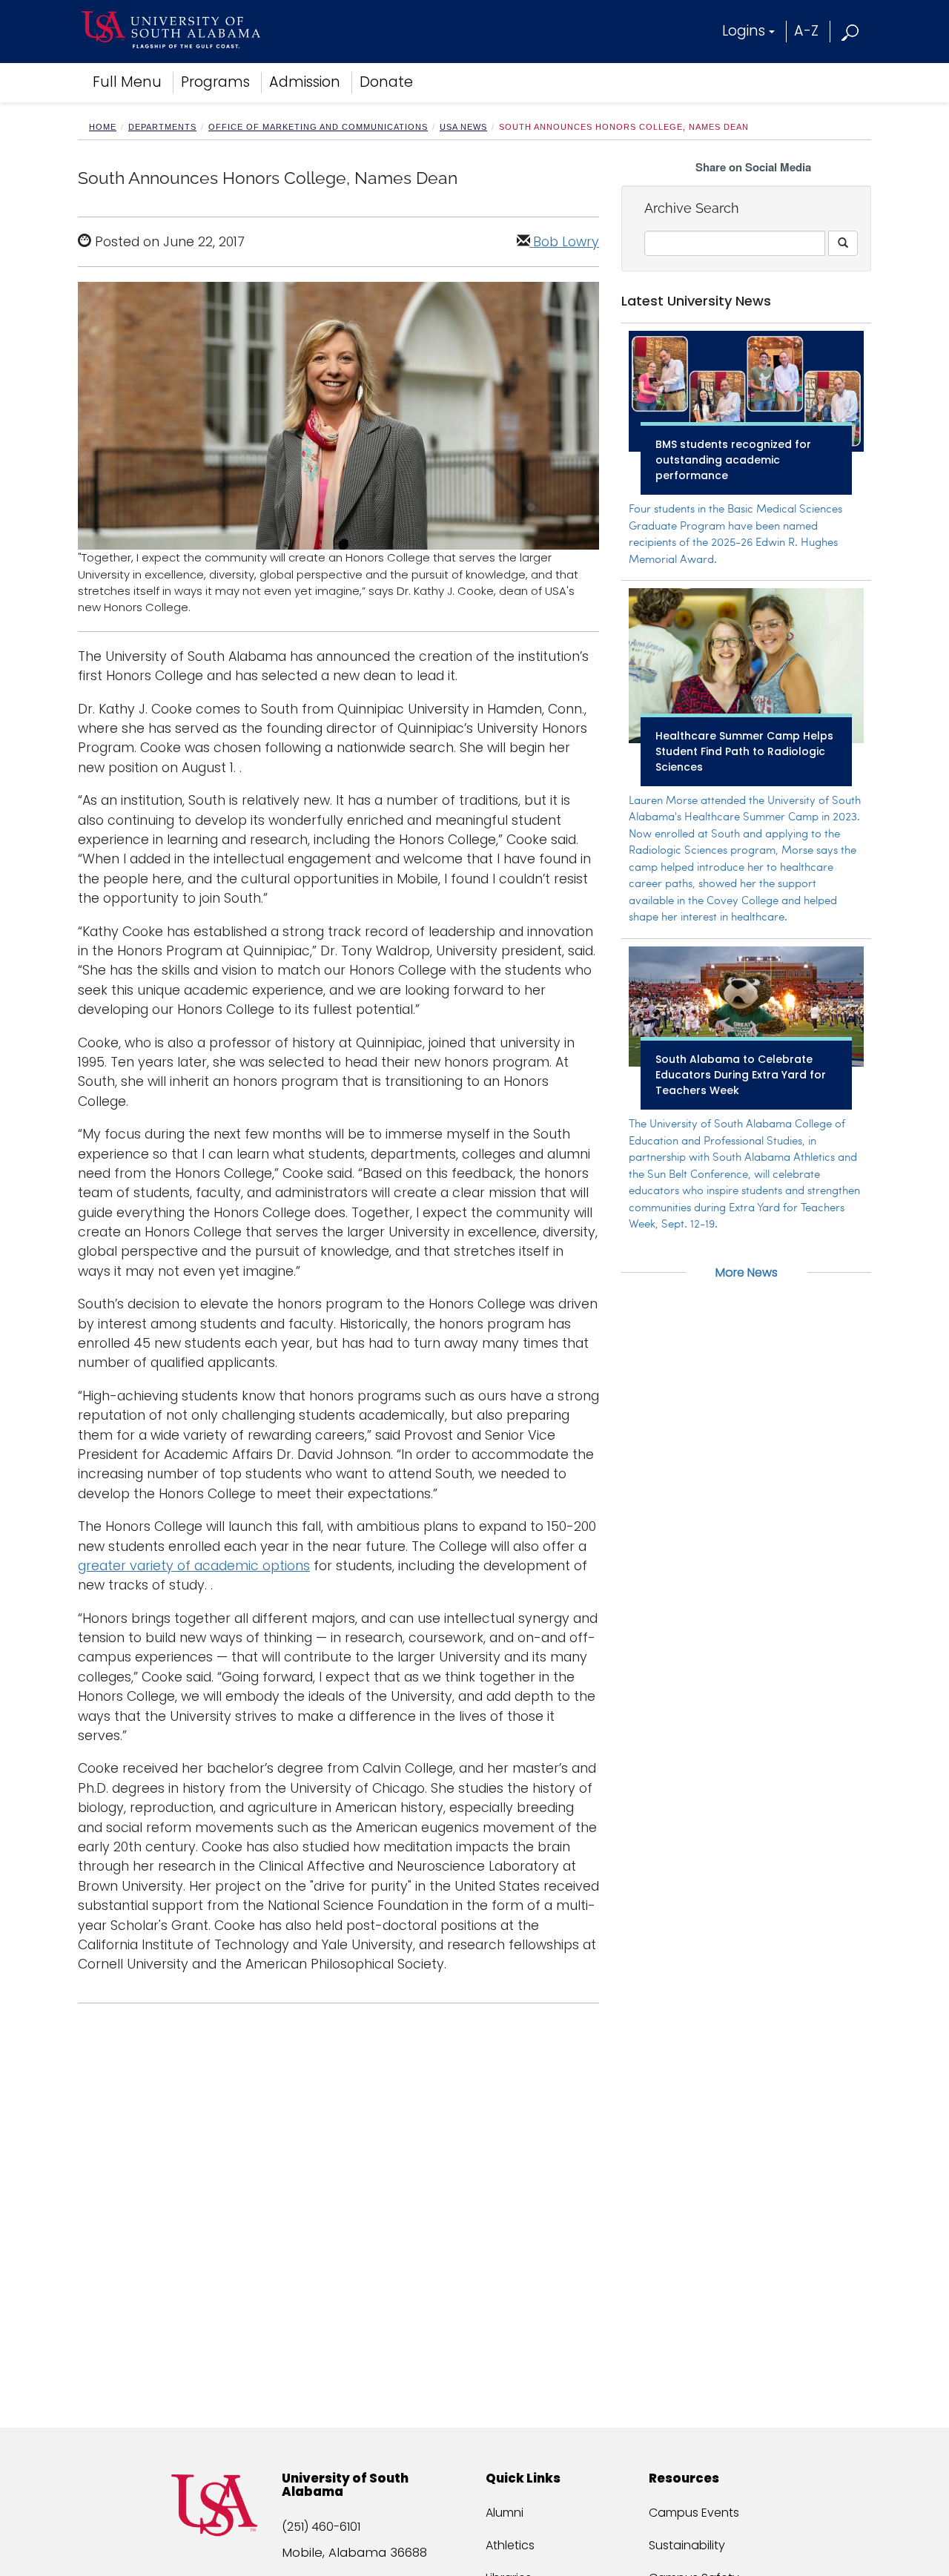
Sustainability (687, 2545)
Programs (215, 82)
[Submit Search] (843, 243)
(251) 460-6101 (321, 2527)
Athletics (510, 2545)
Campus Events (694, 2513)
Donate (386, 82)
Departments (162, 127)
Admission (305, 82)
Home (103, 127)
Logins (744, 31)
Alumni (505, 2513)
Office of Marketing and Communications (318, 127)
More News (747, 1272)
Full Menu (127, 82)
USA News (463, 127)
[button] (851, 31)
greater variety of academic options (194, 1566)
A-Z (806, 31)
